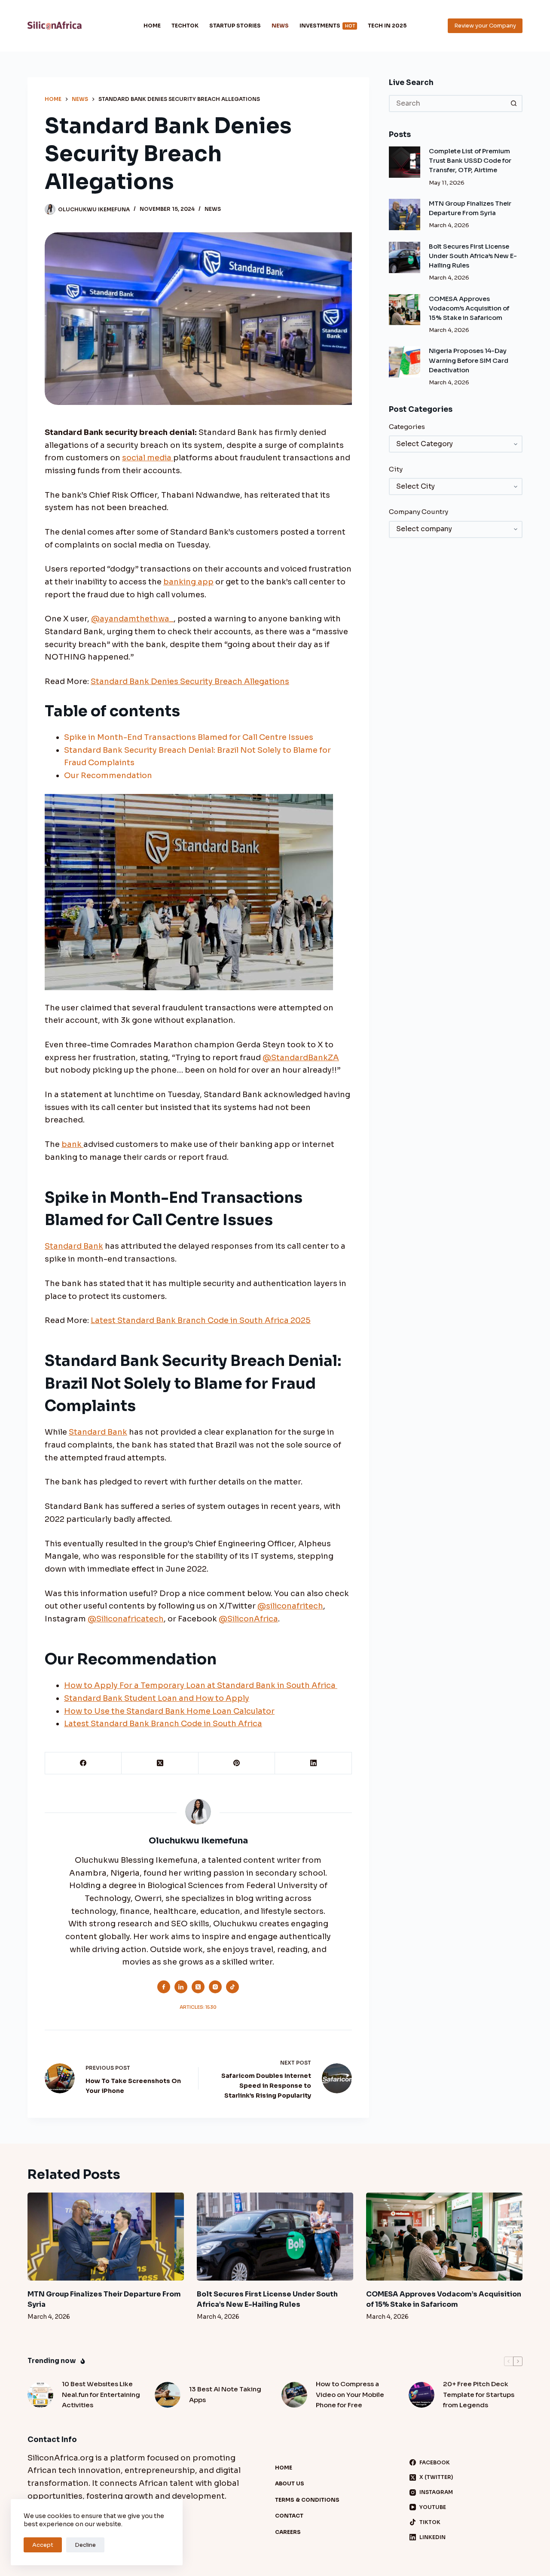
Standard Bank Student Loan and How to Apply (157, 1698)
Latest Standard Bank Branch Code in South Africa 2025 (201, 1320)
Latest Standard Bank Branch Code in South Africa (163, 1724)
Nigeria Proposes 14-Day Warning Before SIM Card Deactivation (469, 360)
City (396, 469)
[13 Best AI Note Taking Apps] (168, 2395)
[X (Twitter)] (160, 1763)
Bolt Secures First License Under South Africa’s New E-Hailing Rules (473, 256)
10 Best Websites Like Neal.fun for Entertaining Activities (101, 2395)
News (280, 26)
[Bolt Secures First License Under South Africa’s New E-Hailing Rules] (405, 257)
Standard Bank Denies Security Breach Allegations (190, 681)
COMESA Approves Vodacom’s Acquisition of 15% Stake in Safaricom (469, 308)
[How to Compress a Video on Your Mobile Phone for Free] (294, 2395)
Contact (289, 2516)
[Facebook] (83, 1763)
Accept (43, 2545)
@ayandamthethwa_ (132, 619)
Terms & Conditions (307, 2500)
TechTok (185, 26)
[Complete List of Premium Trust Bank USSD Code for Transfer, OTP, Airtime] (405, 162)
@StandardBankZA (301, 1058)
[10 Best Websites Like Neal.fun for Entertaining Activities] (40, 2395)
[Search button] (514, 103)
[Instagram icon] (215, 1987)
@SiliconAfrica (248, 1619)
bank (72, 1144)
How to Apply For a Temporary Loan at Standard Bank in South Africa (201, 1685)
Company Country (419, 512)
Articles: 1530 (198, 2007)
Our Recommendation (108, 776)
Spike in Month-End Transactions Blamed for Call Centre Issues (189, 737)
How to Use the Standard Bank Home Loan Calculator (169, 1711)
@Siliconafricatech (126, 1619)
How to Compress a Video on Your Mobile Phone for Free (350, 2395)
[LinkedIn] (313, 1763)
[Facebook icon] (164, 1987)
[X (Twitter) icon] (198, 1987)
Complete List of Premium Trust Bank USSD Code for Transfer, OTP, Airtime (470, 161)
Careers (288, 2532)
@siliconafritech (290, 1606)
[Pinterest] (237, 1763)
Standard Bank (74, 1246)
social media (148, 458)
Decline (85, 2545)
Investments (327, 26)
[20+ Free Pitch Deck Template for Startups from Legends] (422, 2395)
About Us (290, 2483)
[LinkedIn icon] (181, 1987)
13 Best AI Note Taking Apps (225, 2394)
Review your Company (485, 26)
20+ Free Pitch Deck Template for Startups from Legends (479, 2395)
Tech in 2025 (387, 26)
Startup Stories (235, 26)
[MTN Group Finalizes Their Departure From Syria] (405, 214)
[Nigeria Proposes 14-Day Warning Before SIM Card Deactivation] (405, 362)
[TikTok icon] (232, 1987)
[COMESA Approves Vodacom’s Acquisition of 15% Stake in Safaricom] (405, 310)
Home (152, 26)
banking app (188, 582)
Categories (407, 427)
